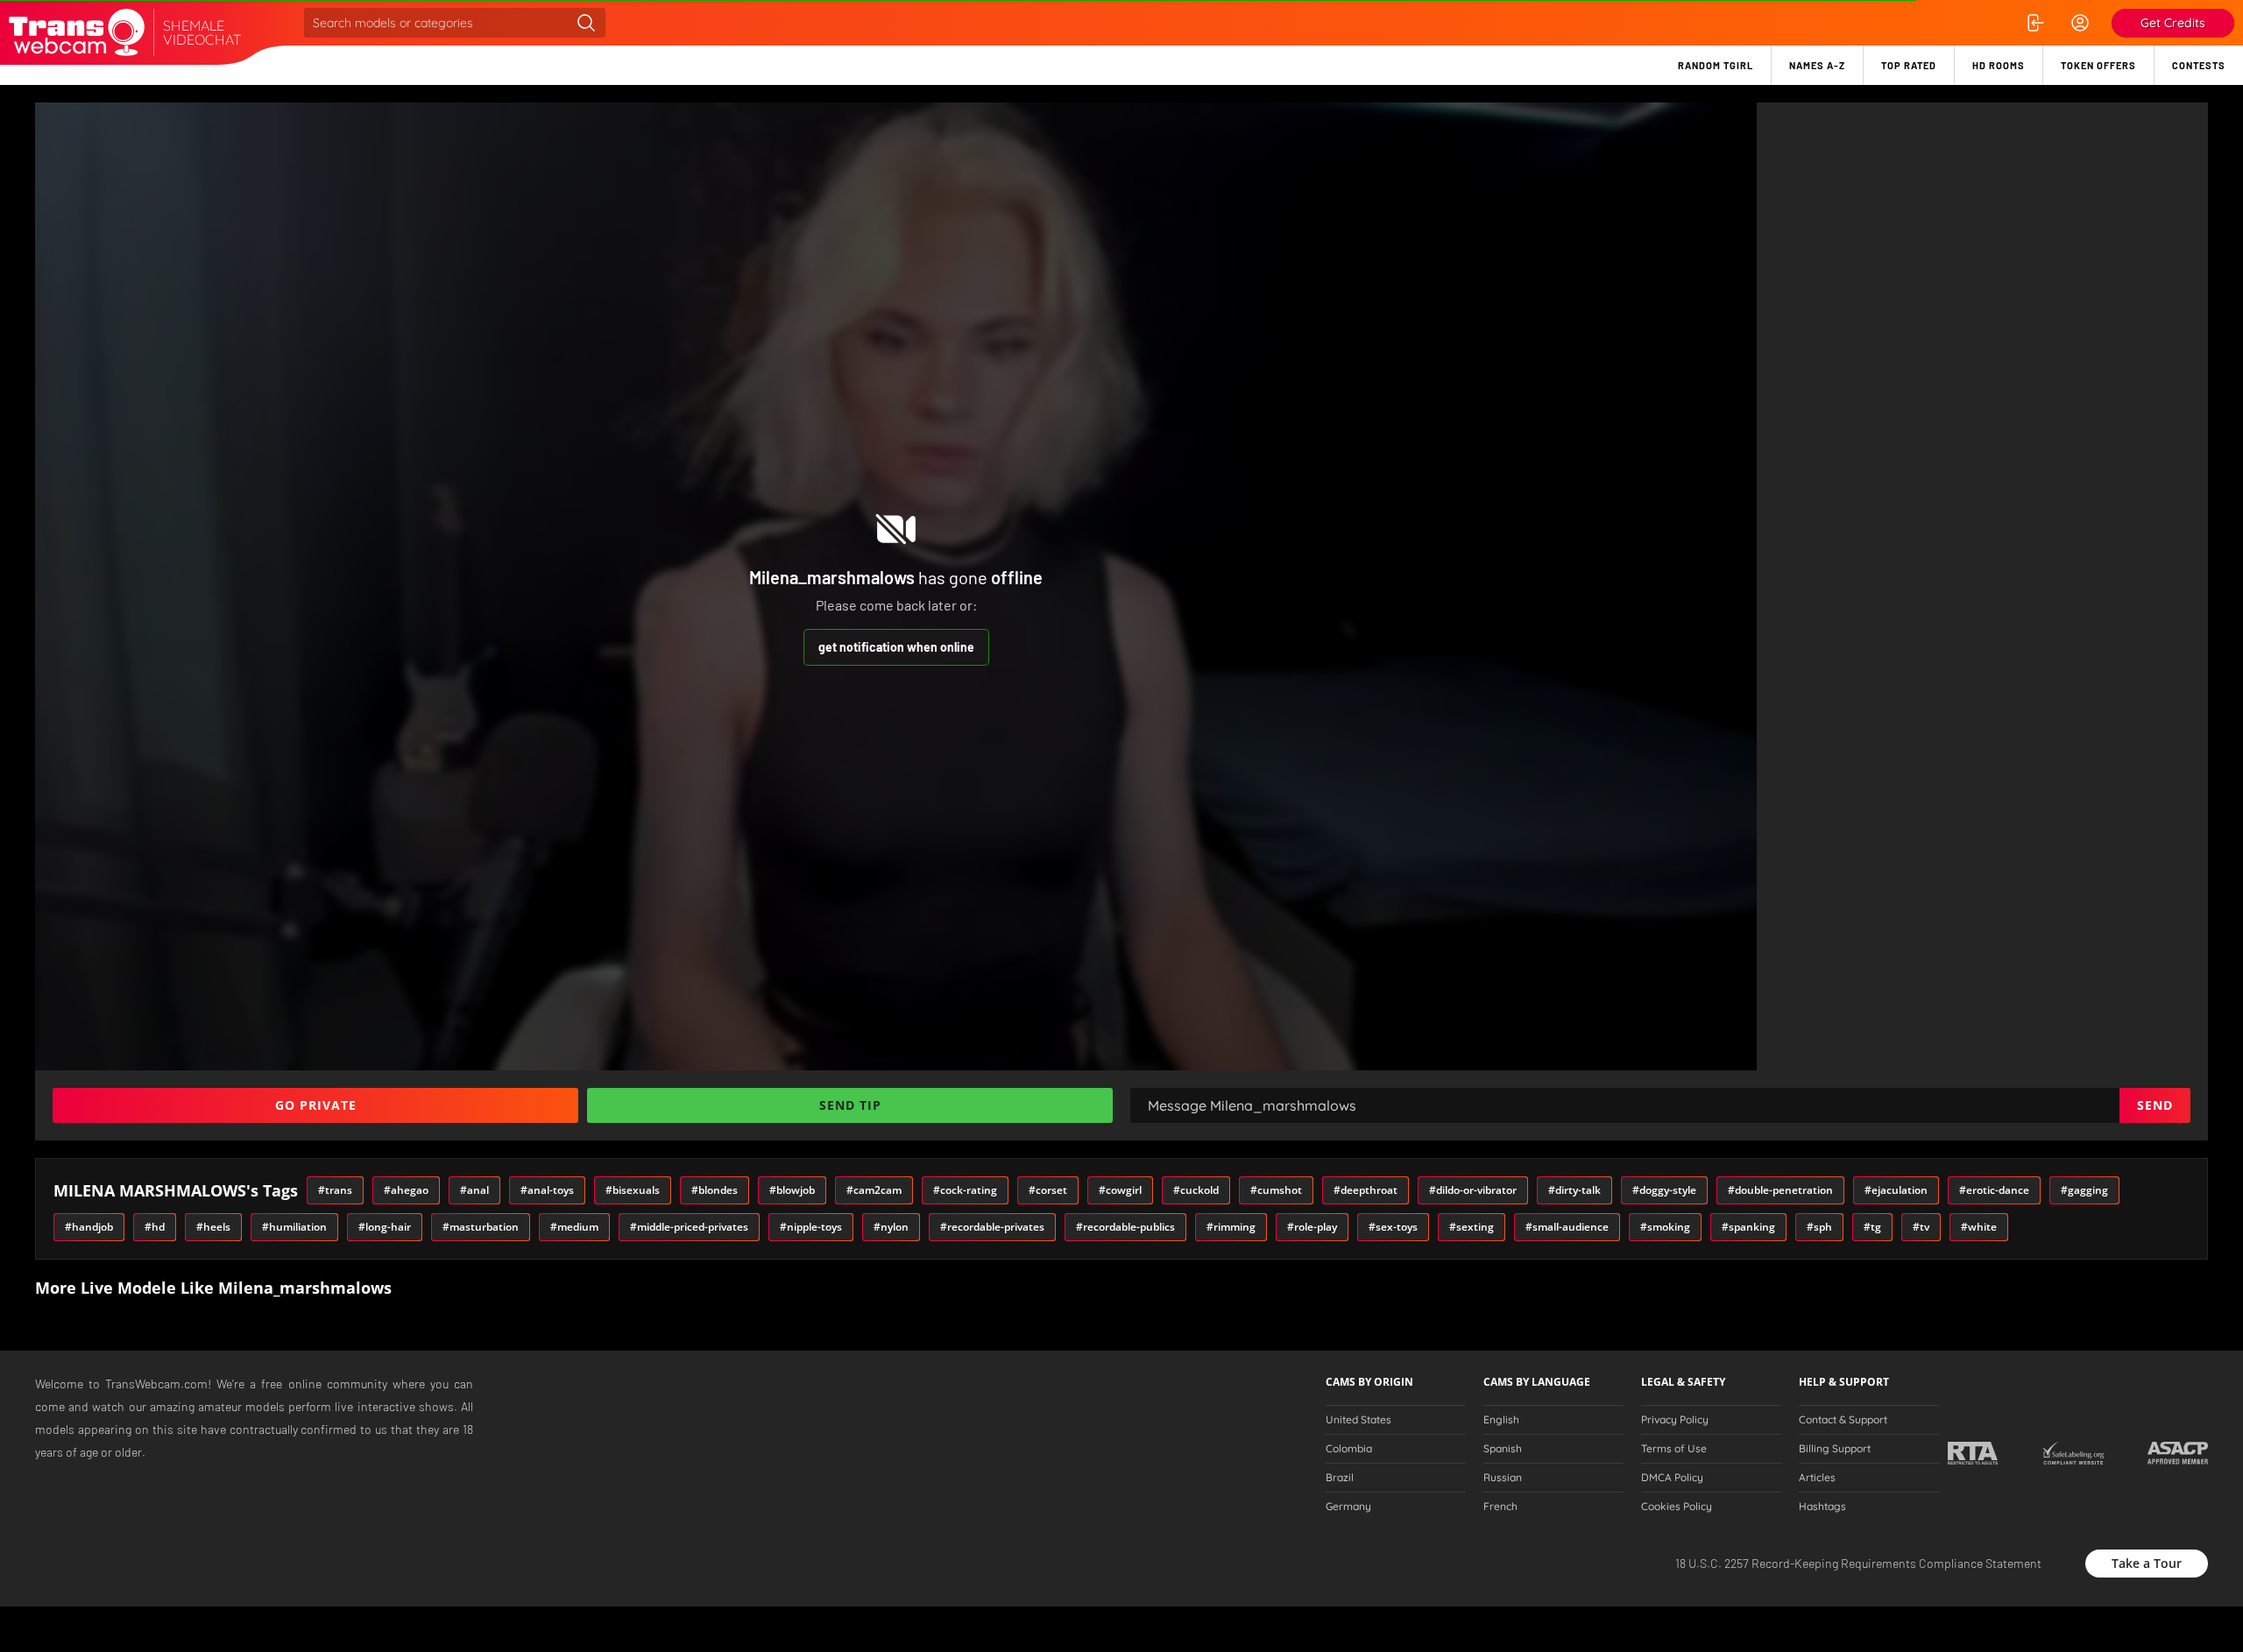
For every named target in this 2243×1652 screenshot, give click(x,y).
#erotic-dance (1994, 1190)
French (1500, 1507)
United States (1359, 1420)
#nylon (891, 1227)
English (1501, 1420)
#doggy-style (1664, 1190)
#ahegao (406, 1190)
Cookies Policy (1677, 1507)
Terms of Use (1674, 1449)
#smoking (1665, 1227)
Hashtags (1822, 1507)
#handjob (89, 1227)
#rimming (1231, 1227)
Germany (1348, 1507)
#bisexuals (633, 1190)
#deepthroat (1366, 1190)
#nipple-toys (811, 1227)
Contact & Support (1843, 1420)
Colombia (1349, 1449)
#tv (1921, 1227)
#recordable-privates (992, 1227)
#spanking (1748, 1227)
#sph (1819, 1227)
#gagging (2084, 1190)
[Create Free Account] (2080, 23)
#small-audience (1567, 1227)
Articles (1817, 1478)
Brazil (1340, 1478)
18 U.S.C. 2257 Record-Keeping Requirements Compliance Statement (1858, 1563)
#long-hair (385, 1227)
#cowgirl (1120, 1190)
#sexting (1472, 1227)
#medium (574, 1227)
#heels (213, 1227)
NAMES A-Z (1817, 65)
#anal (474, 1190)
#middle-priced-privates (689, 1227)
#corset (1048, 1190)
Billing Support (1835, 1449)
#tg (1872, 1227)
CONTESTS (2199, 65)
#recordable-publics (1125, 1227)
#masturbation (481, 1227)
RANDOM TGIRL (1716, 65)
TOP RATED (1909, 65)
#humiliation (294, 1227)
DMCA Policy (1672, 1478)
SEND (2155, 1105)
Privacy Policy (1675, 1420)
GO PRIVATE (316, 1105)
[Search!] (586, 23)
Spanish (1503, 1449)
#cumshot (1276, 1190)
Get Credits (2173, 23)
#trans (335, 1190)
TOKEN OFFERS (2098, 65)
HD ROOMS (1999, 65)
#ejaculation (1896, 1190)
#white (1979, 1227)
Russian (1503, 1478)
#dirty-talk (1574, 1190)
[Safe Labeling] (2073, 1453)
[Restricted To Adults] (1973, 1453)
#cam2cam (874, 1190)
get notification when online (896, 647)
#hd (155, 1227)
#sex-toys (1393, 1227)
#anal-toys (547, 1190)
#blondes (715, 1190)
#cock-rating (965, 1190)
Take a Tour (2147, 1563)
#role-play (1312, 1227)
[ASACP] (2178, 1453)
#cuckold (1196, 1190)
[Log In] (2034, 23)
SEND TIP (850, 1105)
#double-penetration (1780, 1190)
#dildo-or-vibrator (1473, 1190)
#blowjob (792, 1190)
